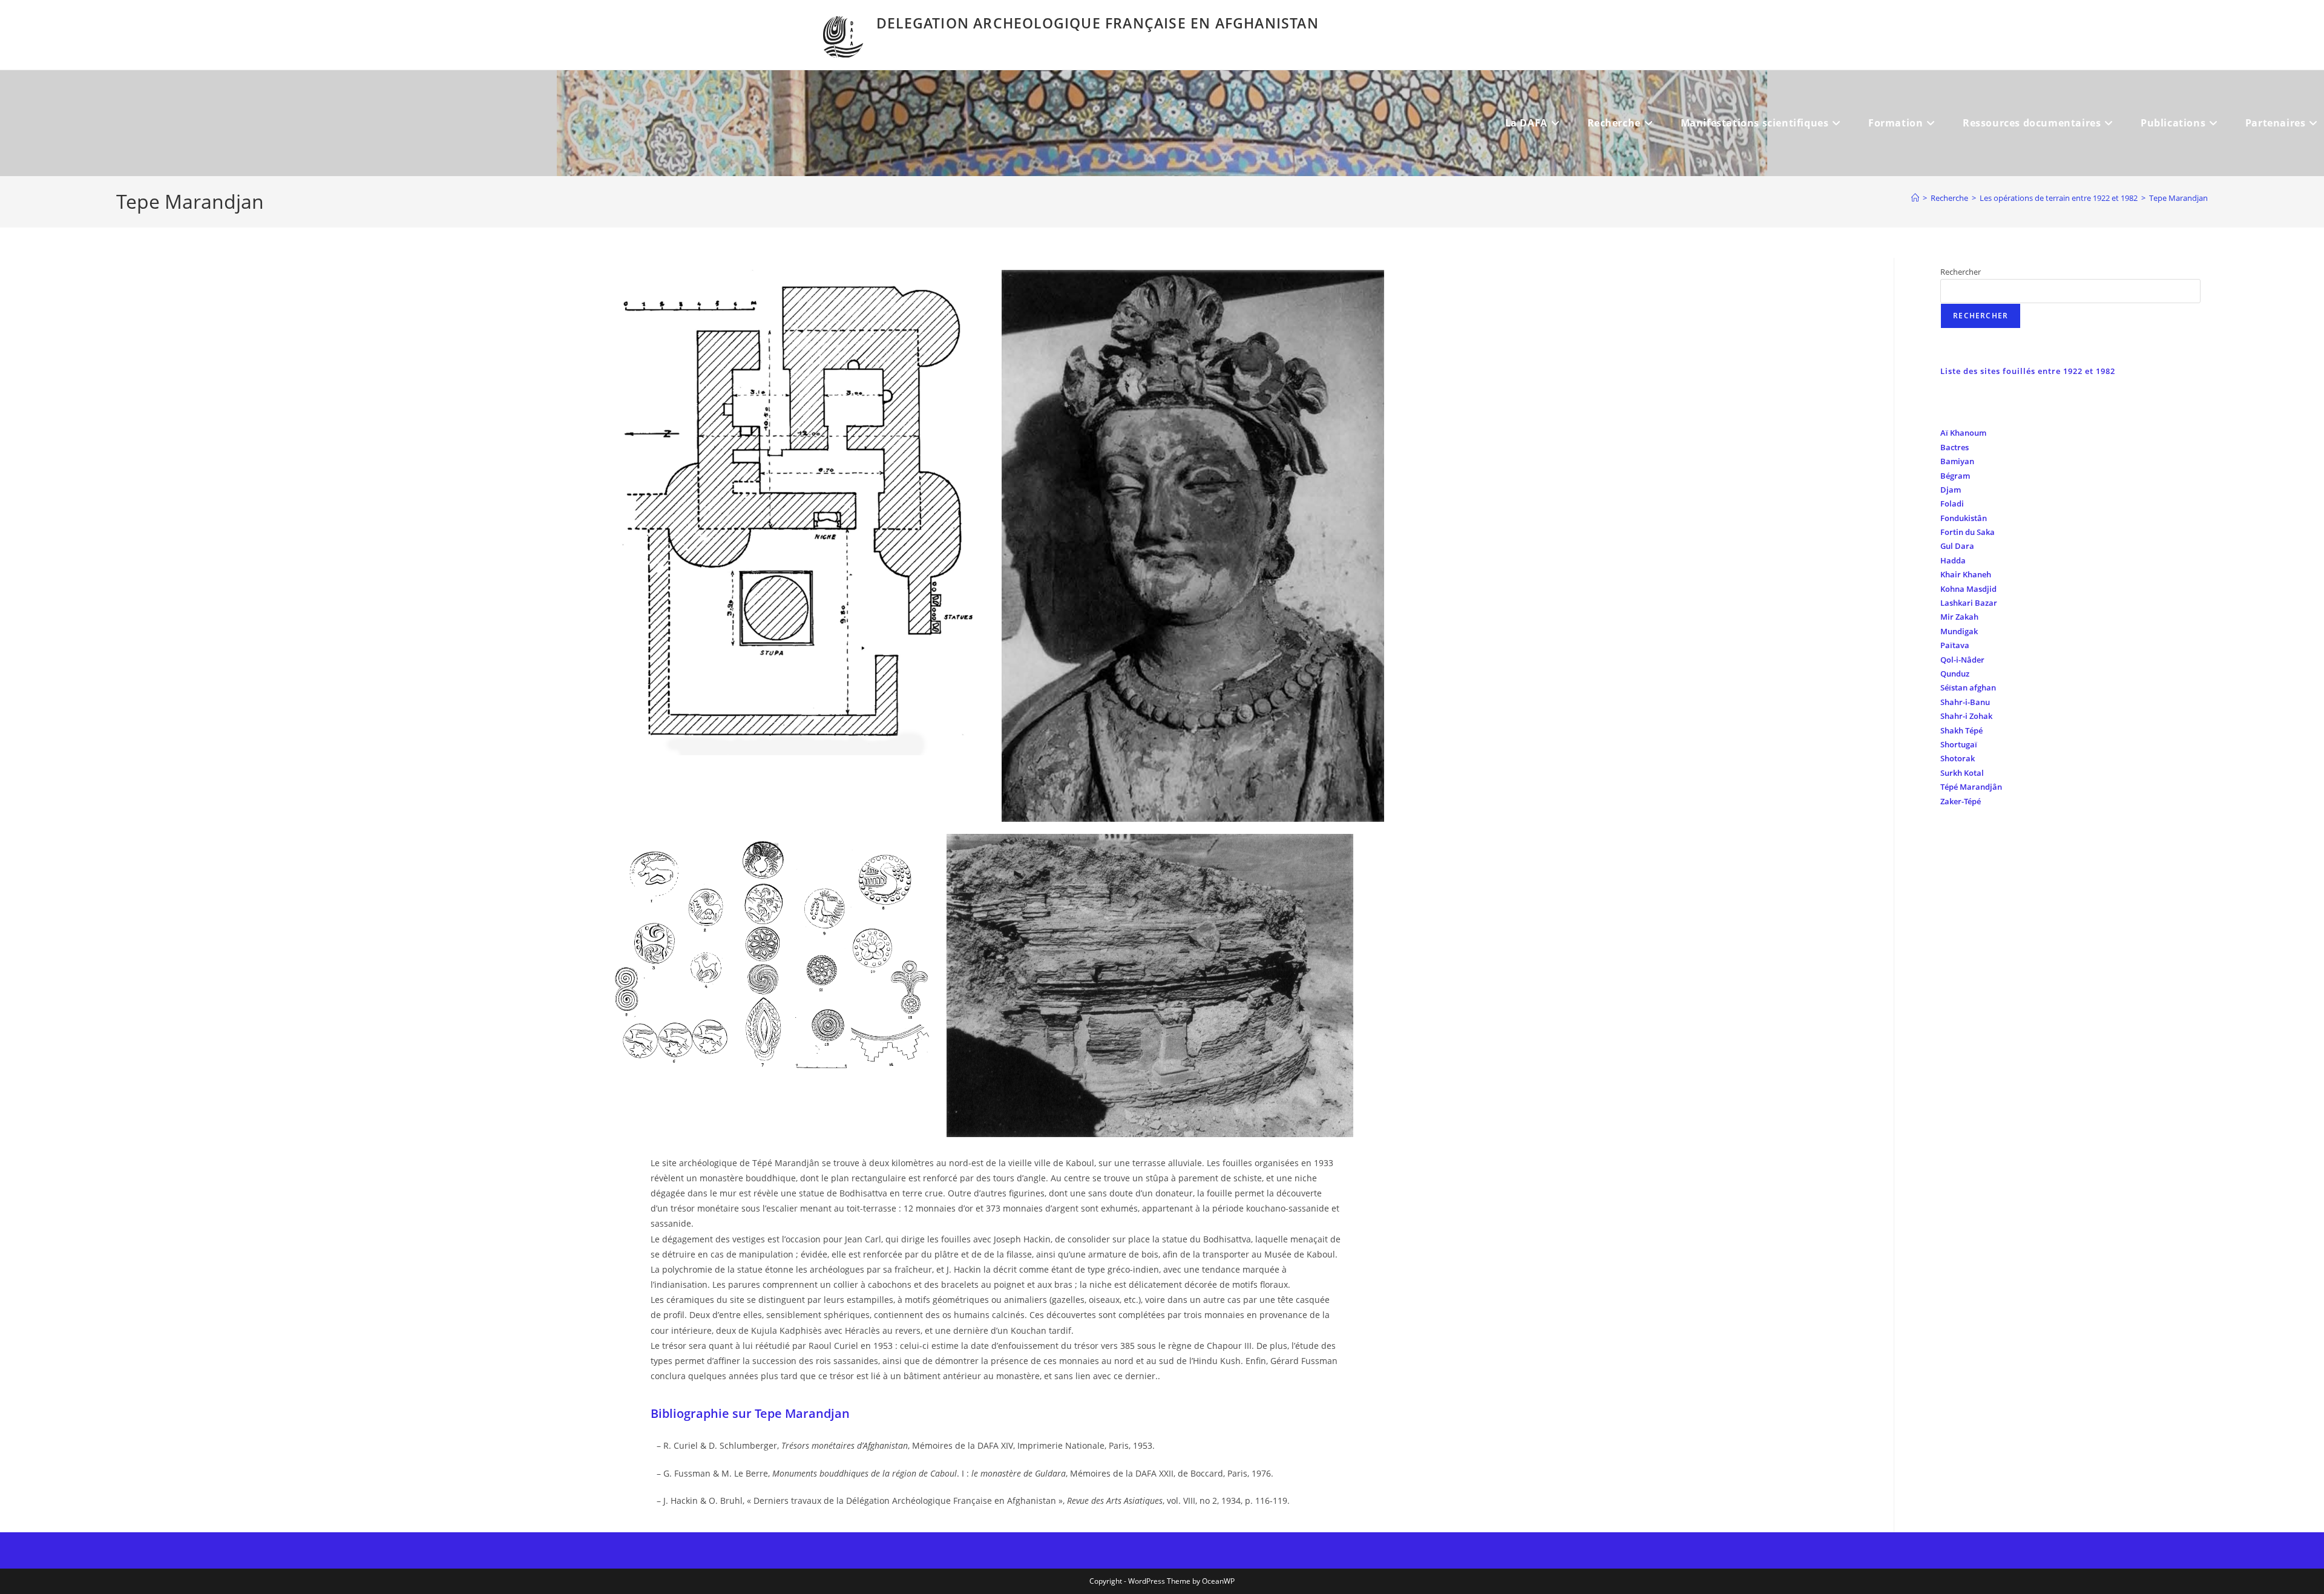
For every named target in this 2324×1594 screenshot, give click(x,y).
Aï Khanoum (1963, 433)
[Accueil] (1915, 198)
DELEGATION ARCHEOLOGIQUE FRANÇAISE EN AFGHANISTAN (1098, 23)
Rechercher (1961, 272)
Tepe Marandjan (2178, 198)
